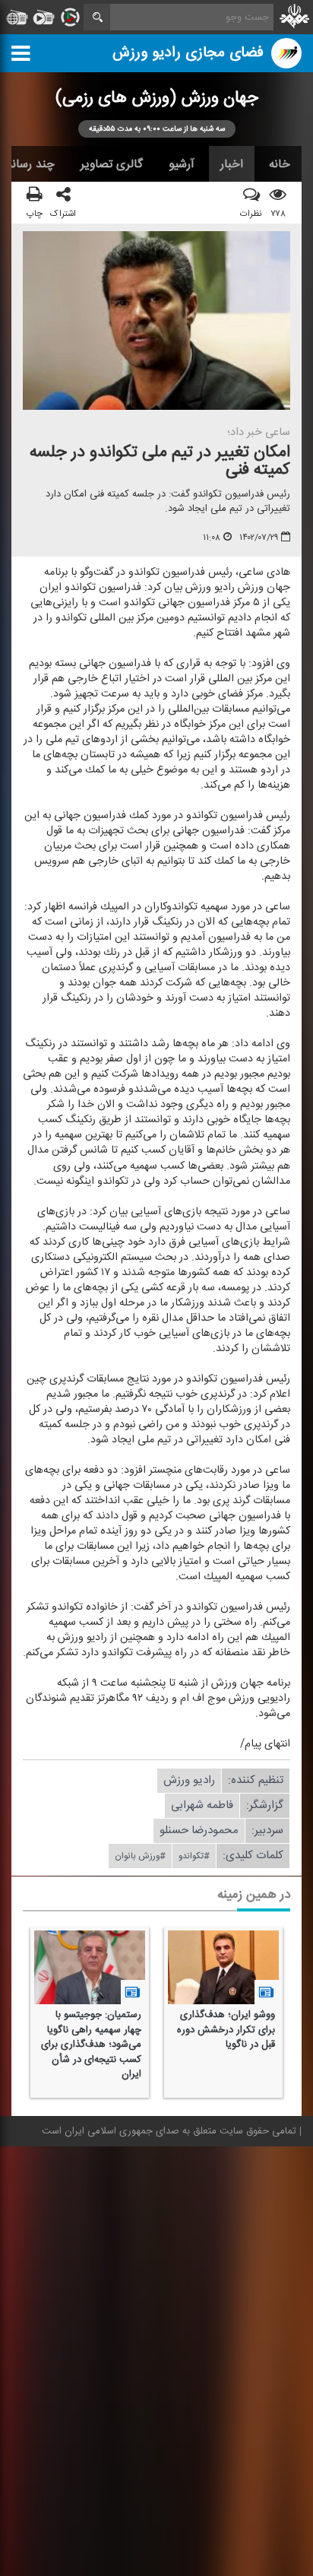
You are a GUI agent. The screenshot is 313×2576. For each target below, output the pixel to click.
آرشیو (182, 164)
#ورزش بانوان (140, 1857)
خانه (280, 164)
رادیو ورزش (189, 1781)
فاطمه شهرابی (202, 1806)
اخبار (232, 164)
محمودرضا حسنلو (199, 1831)
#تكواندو (194, 1857)
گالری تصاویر (112, 164)
